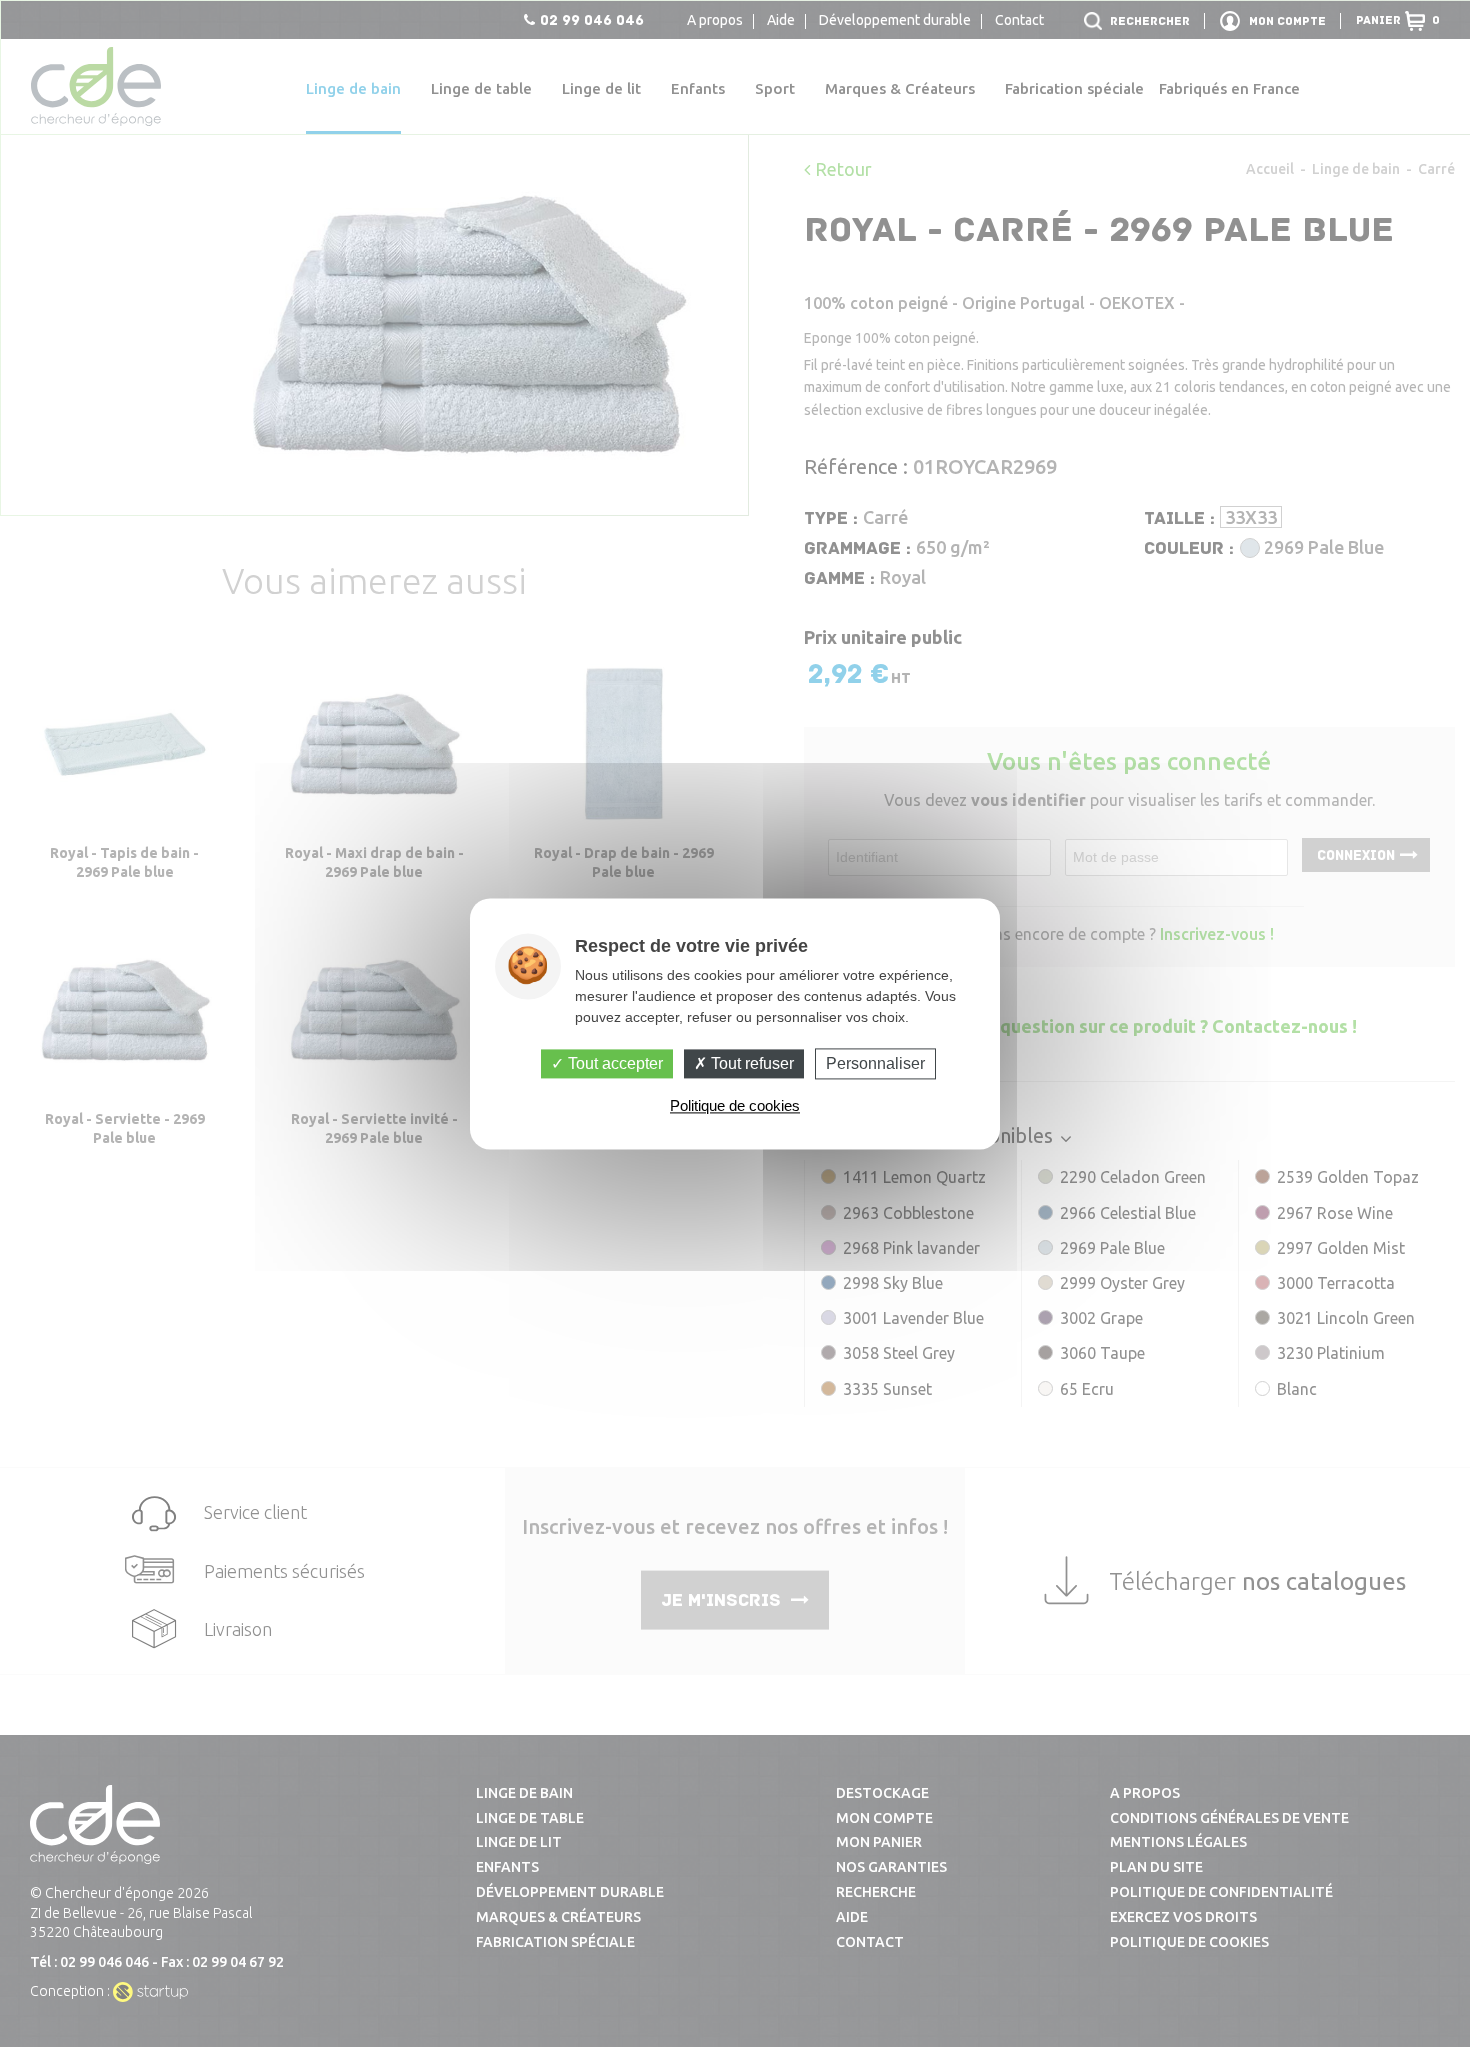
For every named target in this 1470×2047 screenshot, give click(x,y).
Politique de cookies (735, 1105)
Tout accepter (613, 1063)
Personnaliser (875, 1063)
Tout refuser (750, 1063)
